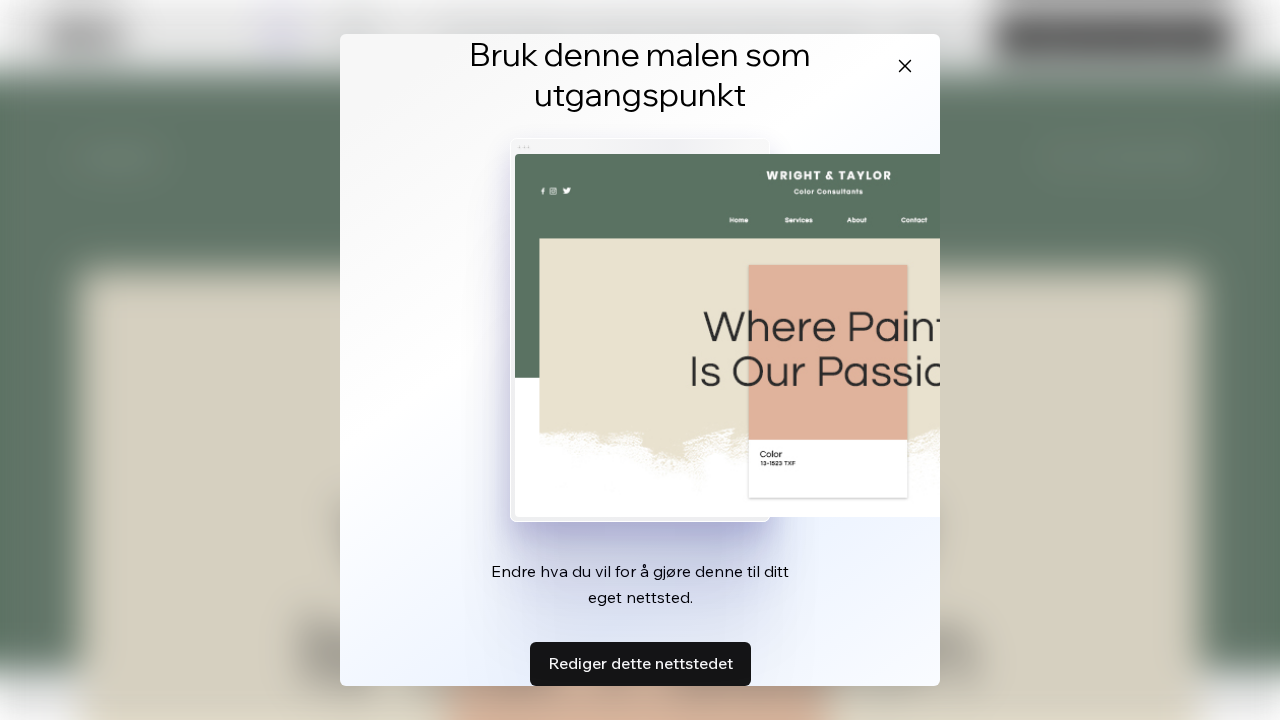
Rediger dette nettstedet (640, 663)
